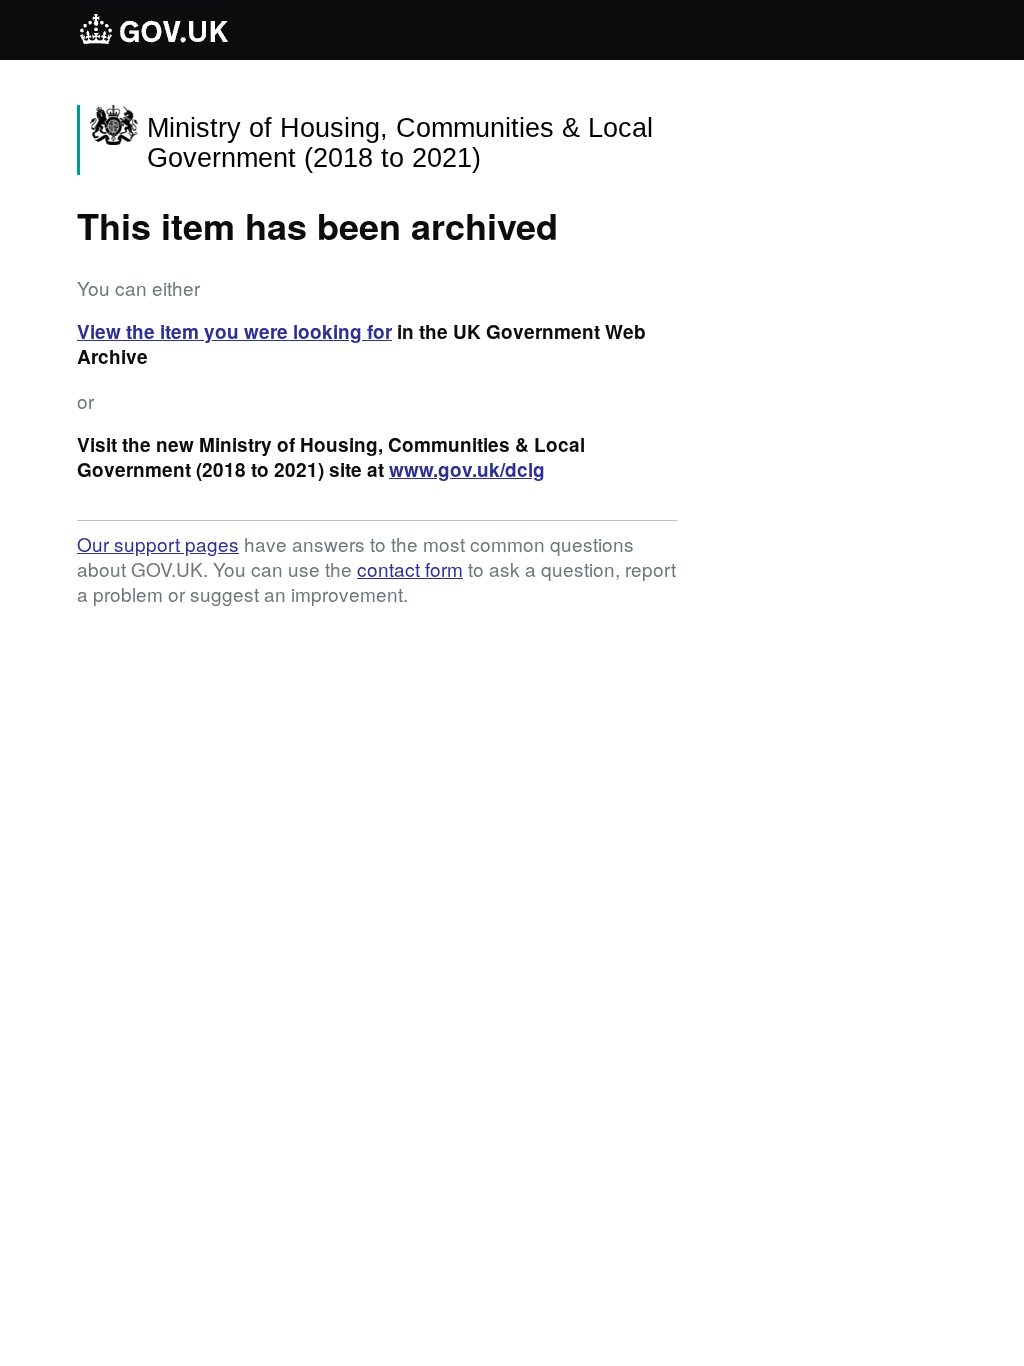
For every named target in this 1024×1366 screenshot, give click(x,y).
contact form (410, 568)
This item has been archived (317, 225)
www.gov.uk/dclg (467, 469)
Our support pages (158, 543)
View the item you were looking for (234, 331)
